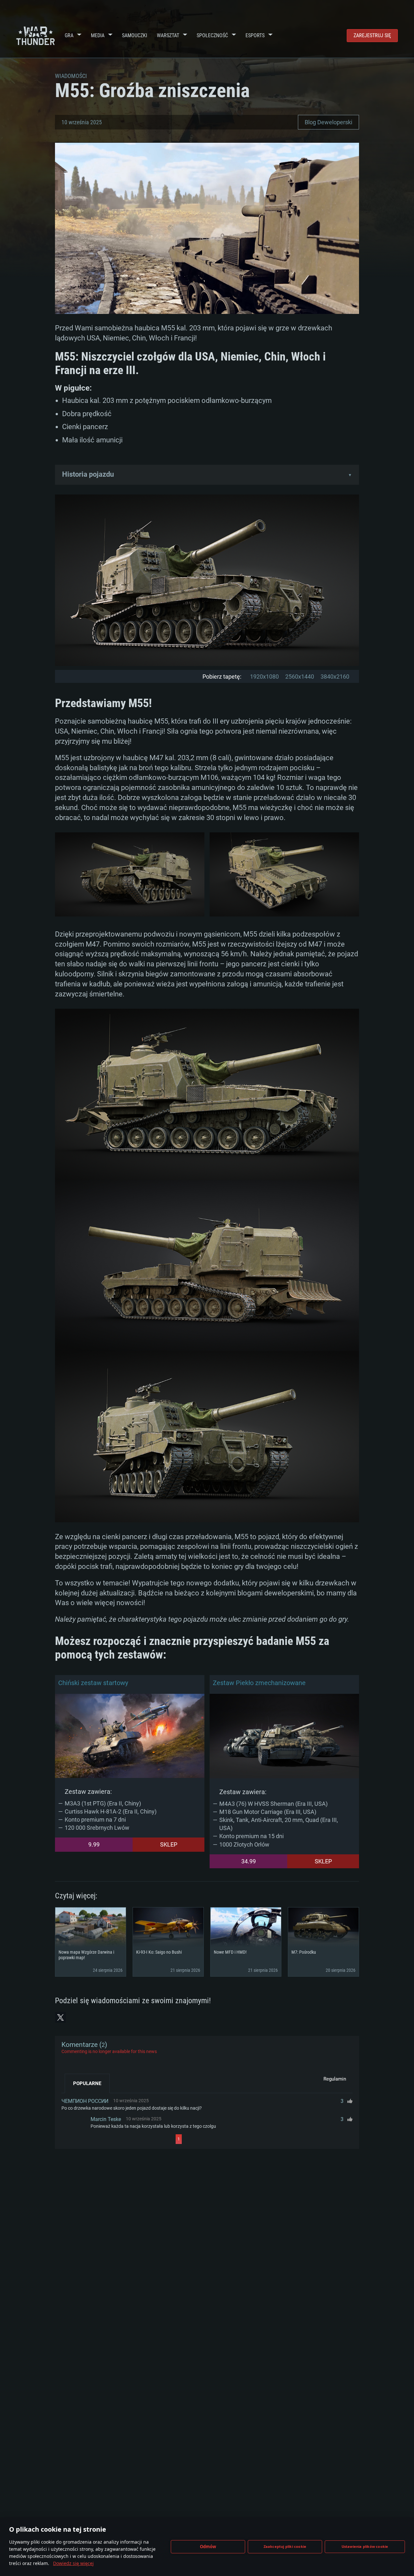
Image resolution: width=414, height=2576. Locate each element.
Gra (69, 35)
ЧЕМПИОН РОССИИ (85, 2101)
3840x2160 (335, 677)
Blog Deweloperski (328, 122)
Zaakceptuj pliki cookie (285, 2546)
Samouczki (135, 35)
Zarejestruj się (372, 35)
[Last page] (240, 2139)
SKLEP (169, 1844)
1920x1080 (264, 677)
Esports (255, 35)
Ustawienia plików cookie (365, 2546)
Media (98, 35)
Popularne (87, 2083)
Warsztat (168, 35)
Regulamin (335, 2079)
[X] (60, 2017)
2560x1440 (300, 677)
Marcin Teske (106, 2119)
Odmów (208, 2547)
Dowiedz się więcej (73, 2563)
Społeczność (212, 35)
